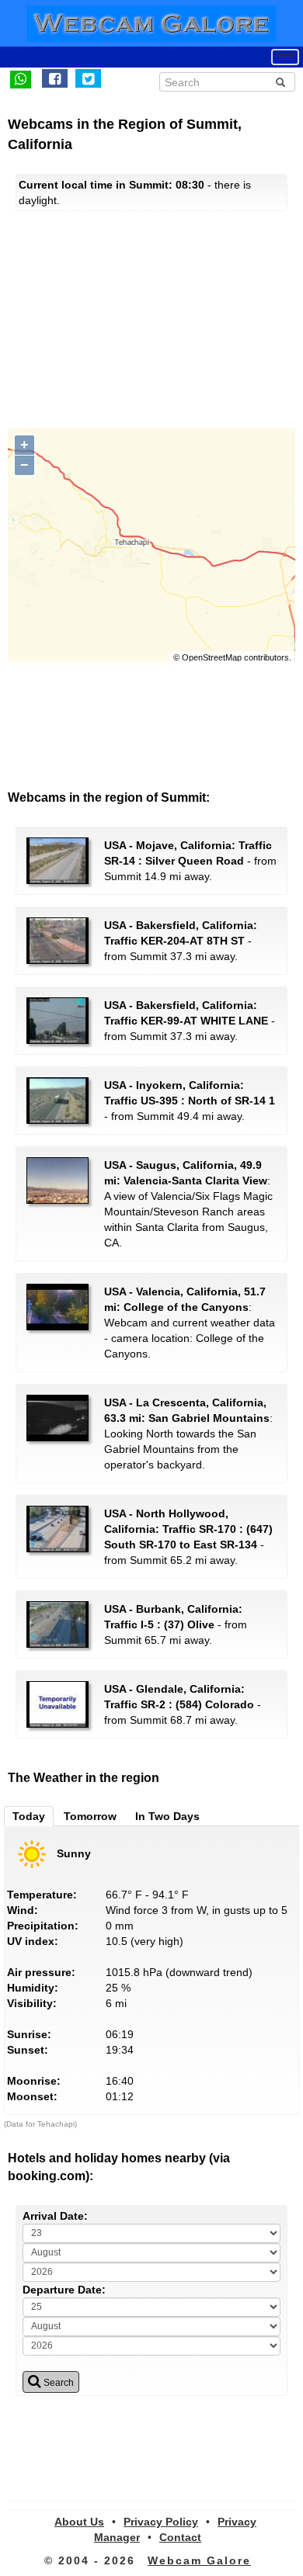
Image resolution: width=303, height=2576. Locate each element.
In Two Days (167, 1816)
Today (29, 1816)
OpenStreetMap (212, 657)
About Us (79, 2522)
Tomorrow (90, 1816)
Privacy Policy (161, 2522)
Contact (180, 2537)
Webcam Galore (199, 2560)
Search (57, 2383)
